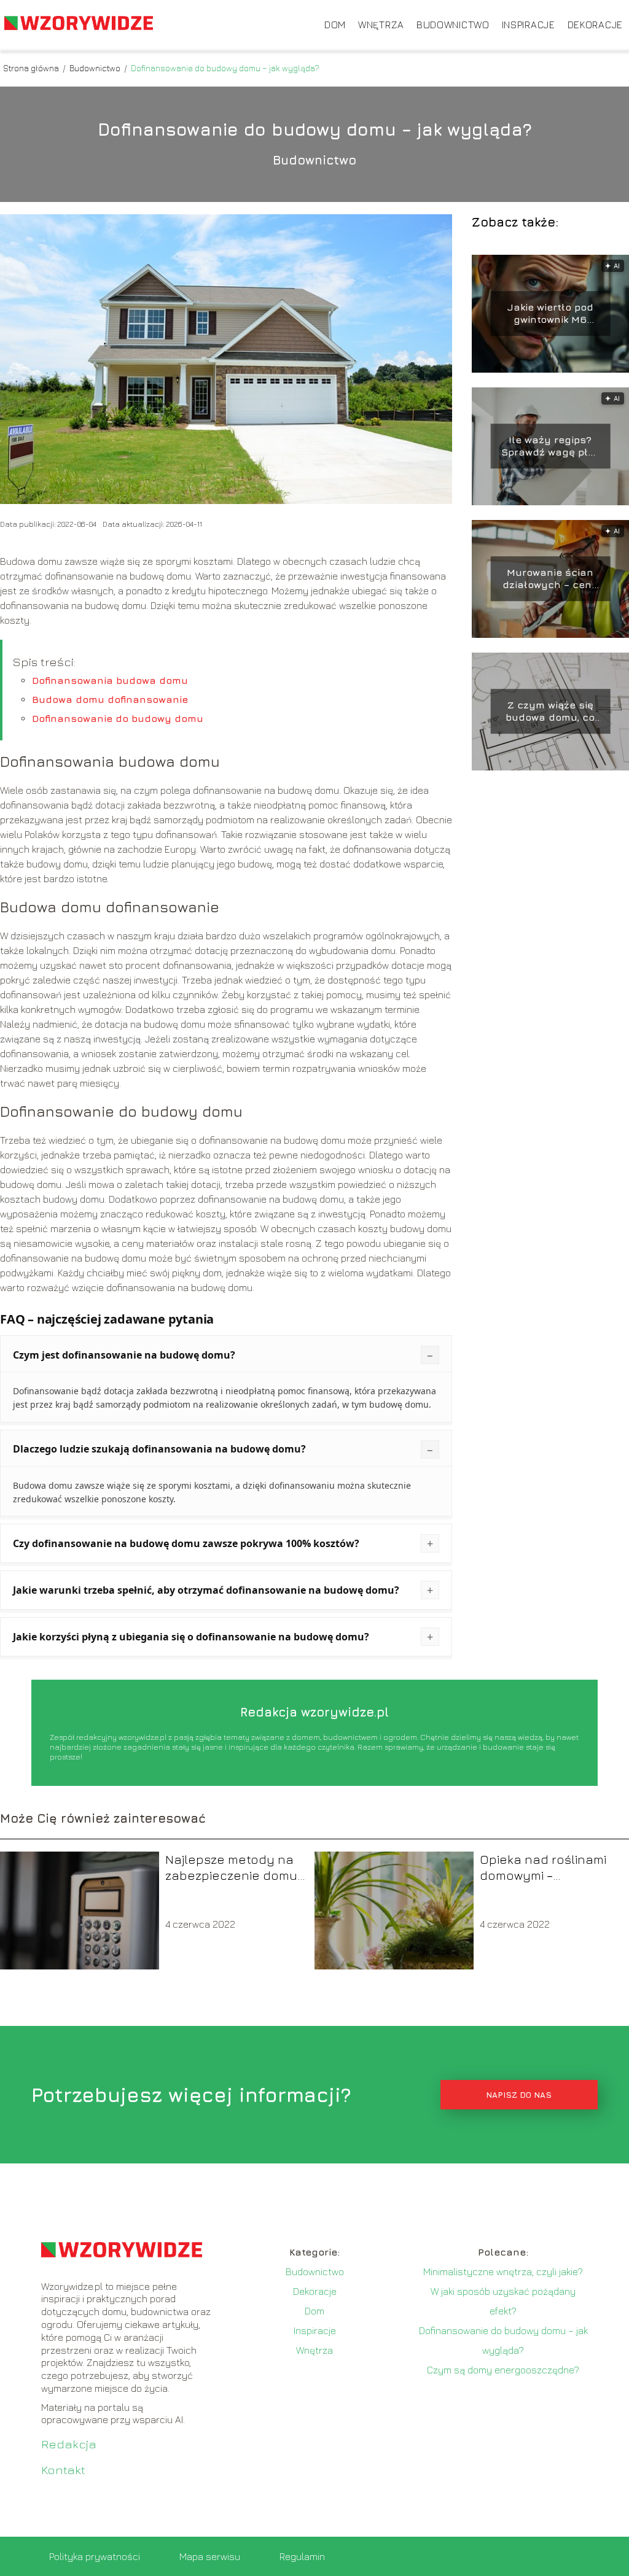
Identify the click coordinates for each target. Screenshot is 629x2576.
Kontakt (63, 2469)
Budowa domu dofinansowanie (110, 699)
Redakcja (69, 2444)
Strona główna (32, 68)
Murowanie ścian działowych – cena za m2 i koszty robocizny (550, 579)
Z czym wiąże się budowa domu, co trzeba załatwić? (550, 712)
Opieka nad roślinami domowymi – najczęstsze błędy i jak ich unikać (547, 1868)
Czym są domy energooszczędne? (503, 2370)
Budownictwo (453, 25)
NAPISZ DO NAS (519, 2095)
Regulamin (302, 2556)
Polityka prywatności (95, 2556)
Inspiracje (529, 25)
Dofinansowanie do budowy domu (118, 718)
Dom (335, 25)
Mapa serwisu (210, 2556)
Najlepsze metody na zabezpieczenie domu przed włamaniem (231, 1868)
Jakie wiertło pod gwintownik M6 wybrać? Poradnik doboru (550, 314)
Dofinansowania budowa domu (110, 680)
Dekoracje (595, 25)
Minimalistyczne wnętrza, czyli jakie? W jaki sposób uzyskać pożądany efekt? (503, 2291)
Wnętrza (381, 25)
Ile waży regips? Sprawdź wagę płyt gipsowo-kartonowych (550, 447)
